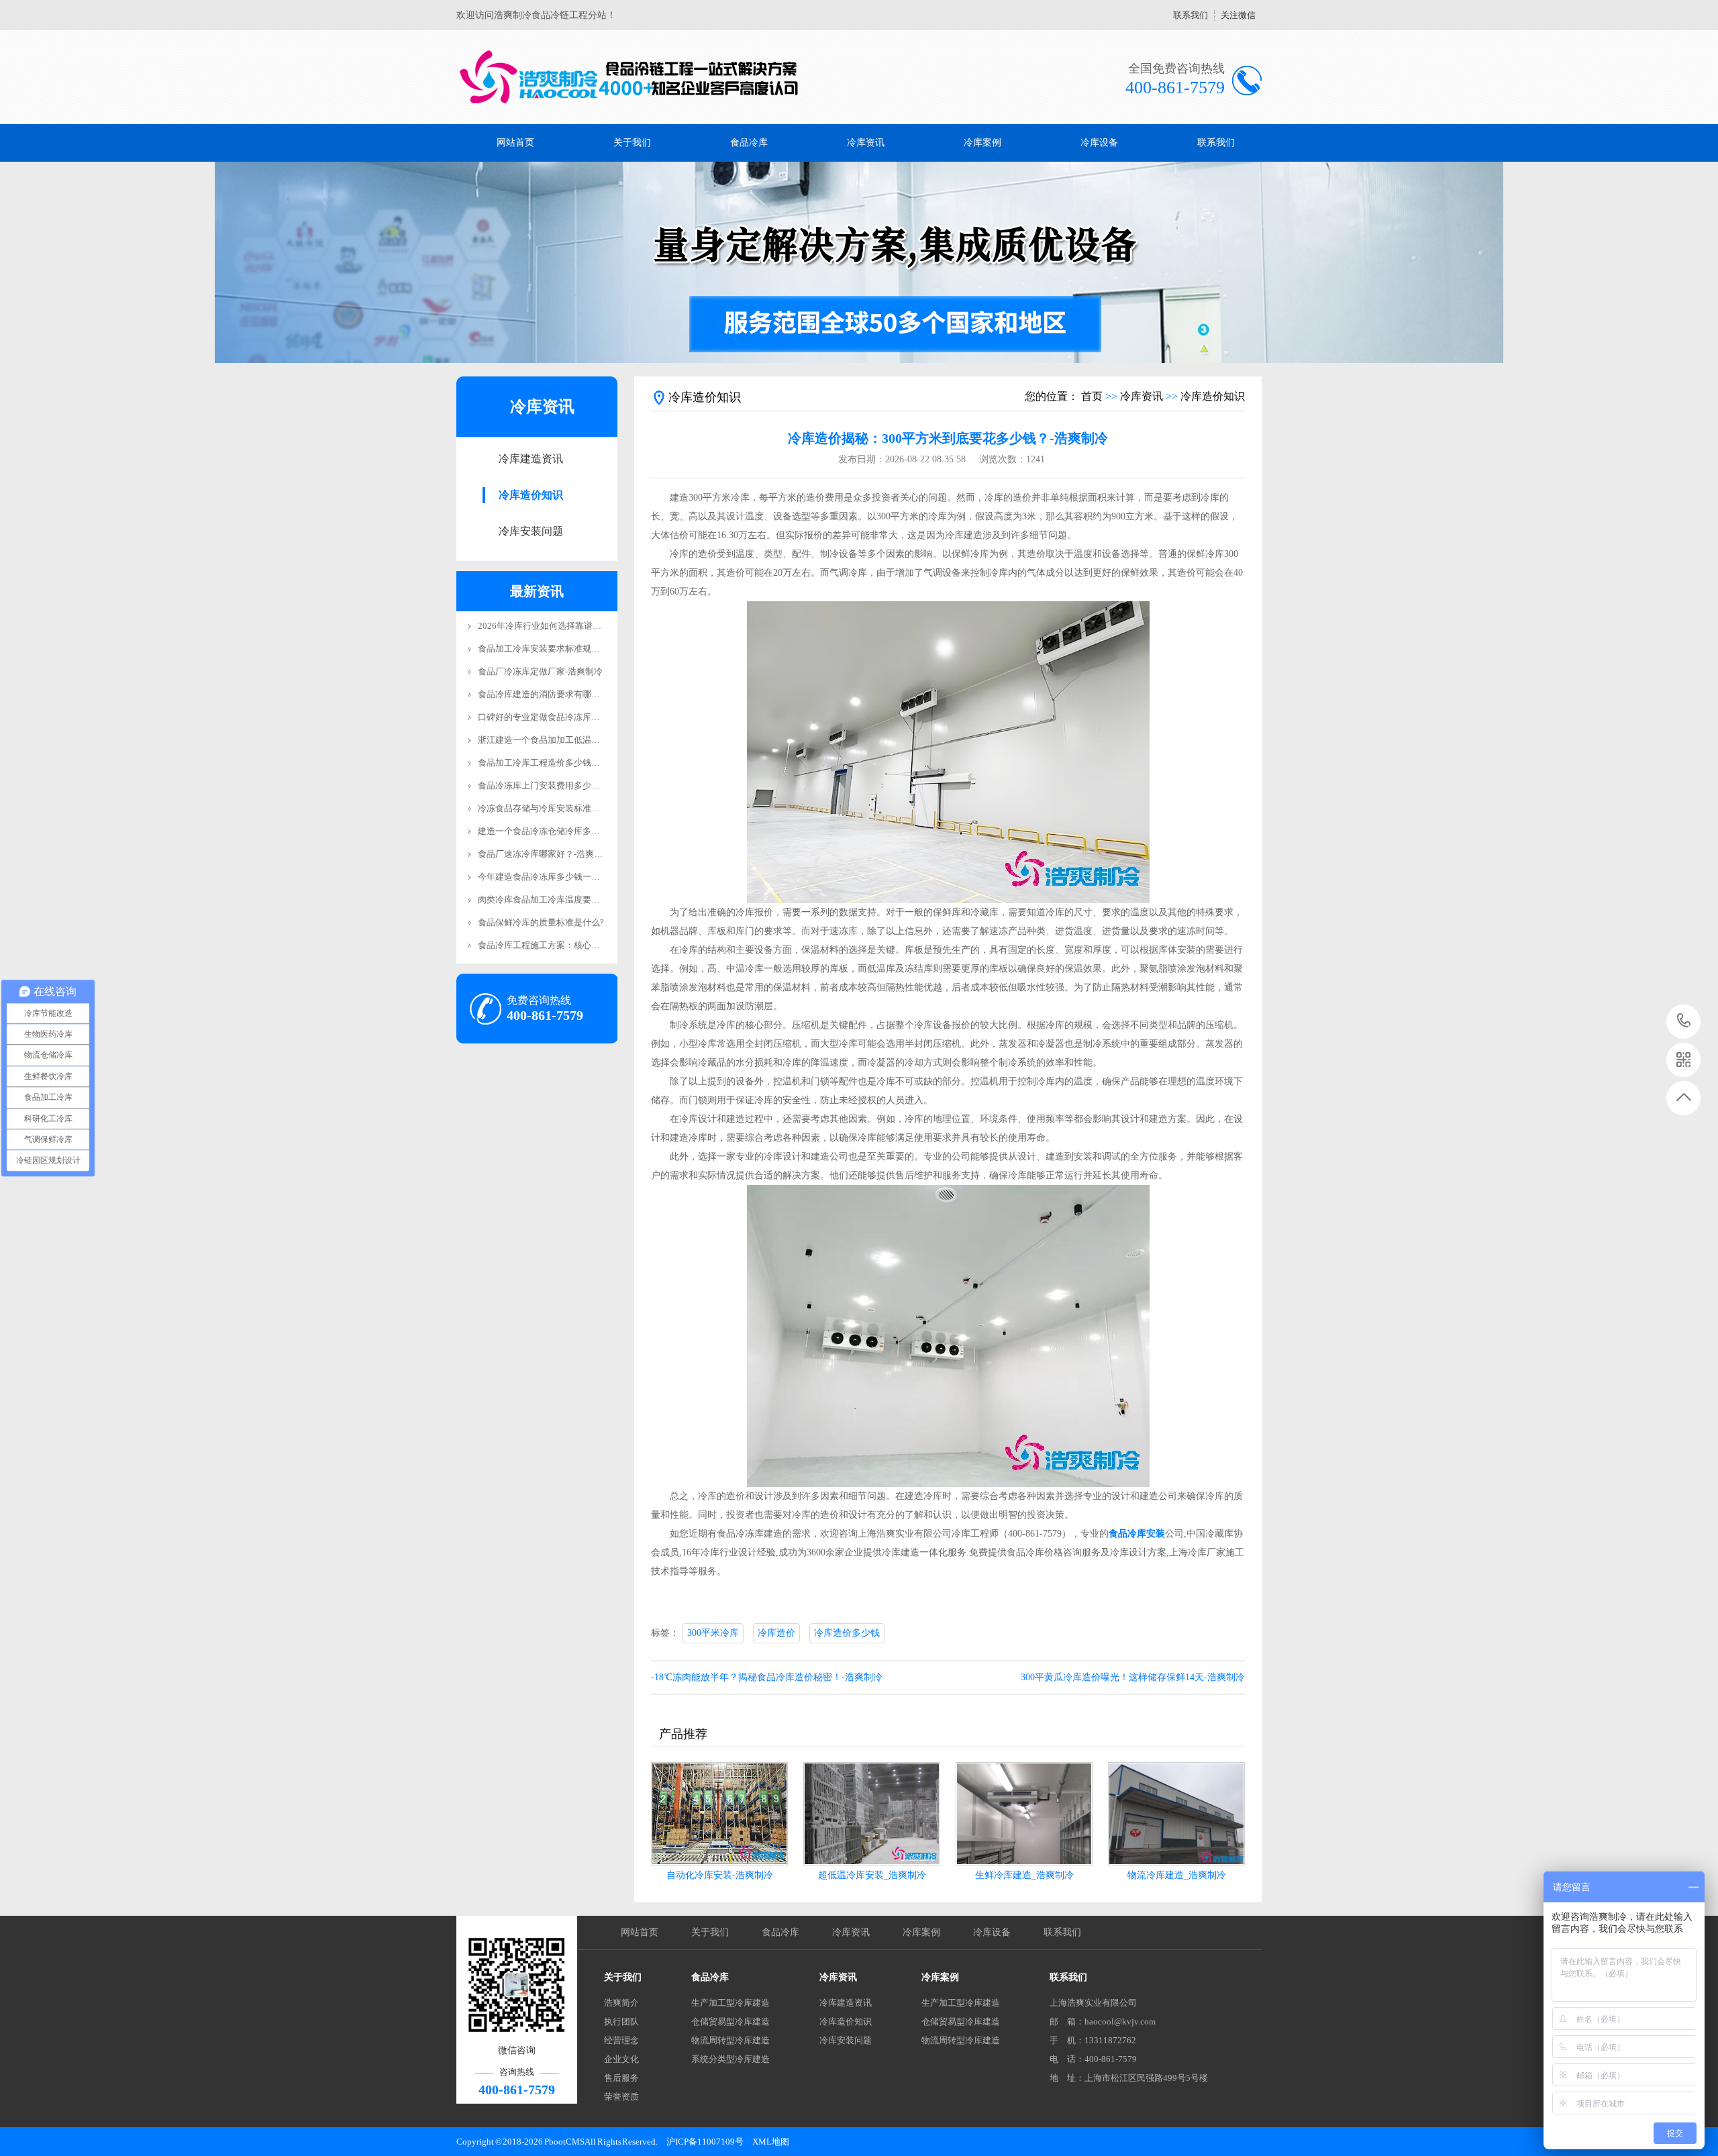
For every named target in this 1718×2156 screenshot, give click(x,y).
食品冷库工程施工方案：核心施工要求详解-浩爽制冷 (579, 945)
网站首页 (515, 143)
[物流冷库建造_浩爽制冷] (1176, 1814)
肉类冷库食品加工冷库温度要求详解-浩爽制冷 (566, 900)
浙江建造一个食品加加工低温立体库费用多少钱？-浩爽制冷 (593, 740)
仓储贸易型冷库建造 (730, 2021)
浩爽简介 (621, 2003)
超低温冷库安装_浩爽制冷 (872, 1875)
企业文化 (621, 2059)
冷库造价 (776, 1633)
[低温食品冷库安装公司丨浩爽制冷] (629, 77)
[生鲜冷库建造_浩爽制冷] (1024, 1814)
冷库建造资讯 (531, 459)
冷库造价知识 (531, 495)
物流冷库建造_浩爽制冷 (1177, 1875)
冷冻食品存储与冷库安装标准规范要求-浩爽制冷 (571, 808)
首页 (1092, 396)
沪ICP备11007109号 (705, 2142)
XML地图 (771, 2142)
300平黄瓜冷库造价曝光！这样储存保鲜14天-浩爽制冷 (1133, 1677)
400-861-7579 (1684, 1022)
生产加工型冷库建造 (730, 2003)
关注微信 (1238, 15)
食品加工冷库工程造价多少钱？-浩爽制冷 (558, 763)
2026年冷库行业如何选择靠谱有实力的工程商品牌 (574, 626)
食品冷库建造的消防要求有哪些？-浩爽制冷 (562, 694)
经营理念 (621, 2040)
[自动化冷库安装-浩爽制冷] (719, 1814)
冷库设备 (1099, 143)
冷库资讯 (866, 143)
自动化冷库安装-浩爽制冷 (720, 1875)
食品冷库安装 (1137, 1534)
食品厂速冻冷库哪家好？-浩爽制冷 (545, 854)
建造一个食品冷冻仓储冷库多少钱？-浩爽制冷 (566, 831)
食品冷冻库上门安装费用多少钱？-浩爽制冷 (562, 785)
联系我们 (1191, 15)
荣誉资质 (621, 2097)
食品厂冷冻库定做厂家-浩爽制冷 (540, 671)
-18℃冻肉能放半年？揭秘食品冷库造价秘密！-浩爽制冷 (767, 1677)
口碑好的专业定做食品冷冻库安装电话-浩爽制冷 (571, 717)
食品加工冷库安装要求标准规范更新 (548, 649)
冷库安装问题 (531, 531)
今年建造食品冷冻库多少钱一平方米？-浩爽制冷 (571, 877)
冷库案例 (982, 143)
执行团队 (621, 2021)
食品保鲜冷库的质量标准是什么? (541, 922)
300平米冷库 (713, 1633)
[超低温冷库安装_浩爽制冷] (872, 1814)
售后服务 (621, 2078)
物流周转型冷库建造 (730, 2040)
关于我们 (632, 143)
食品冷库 (749, 143)
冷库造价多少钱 (847, 1633)
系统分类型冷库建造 (730, 2059)
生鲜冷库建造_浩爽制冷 (1024, 1875)
